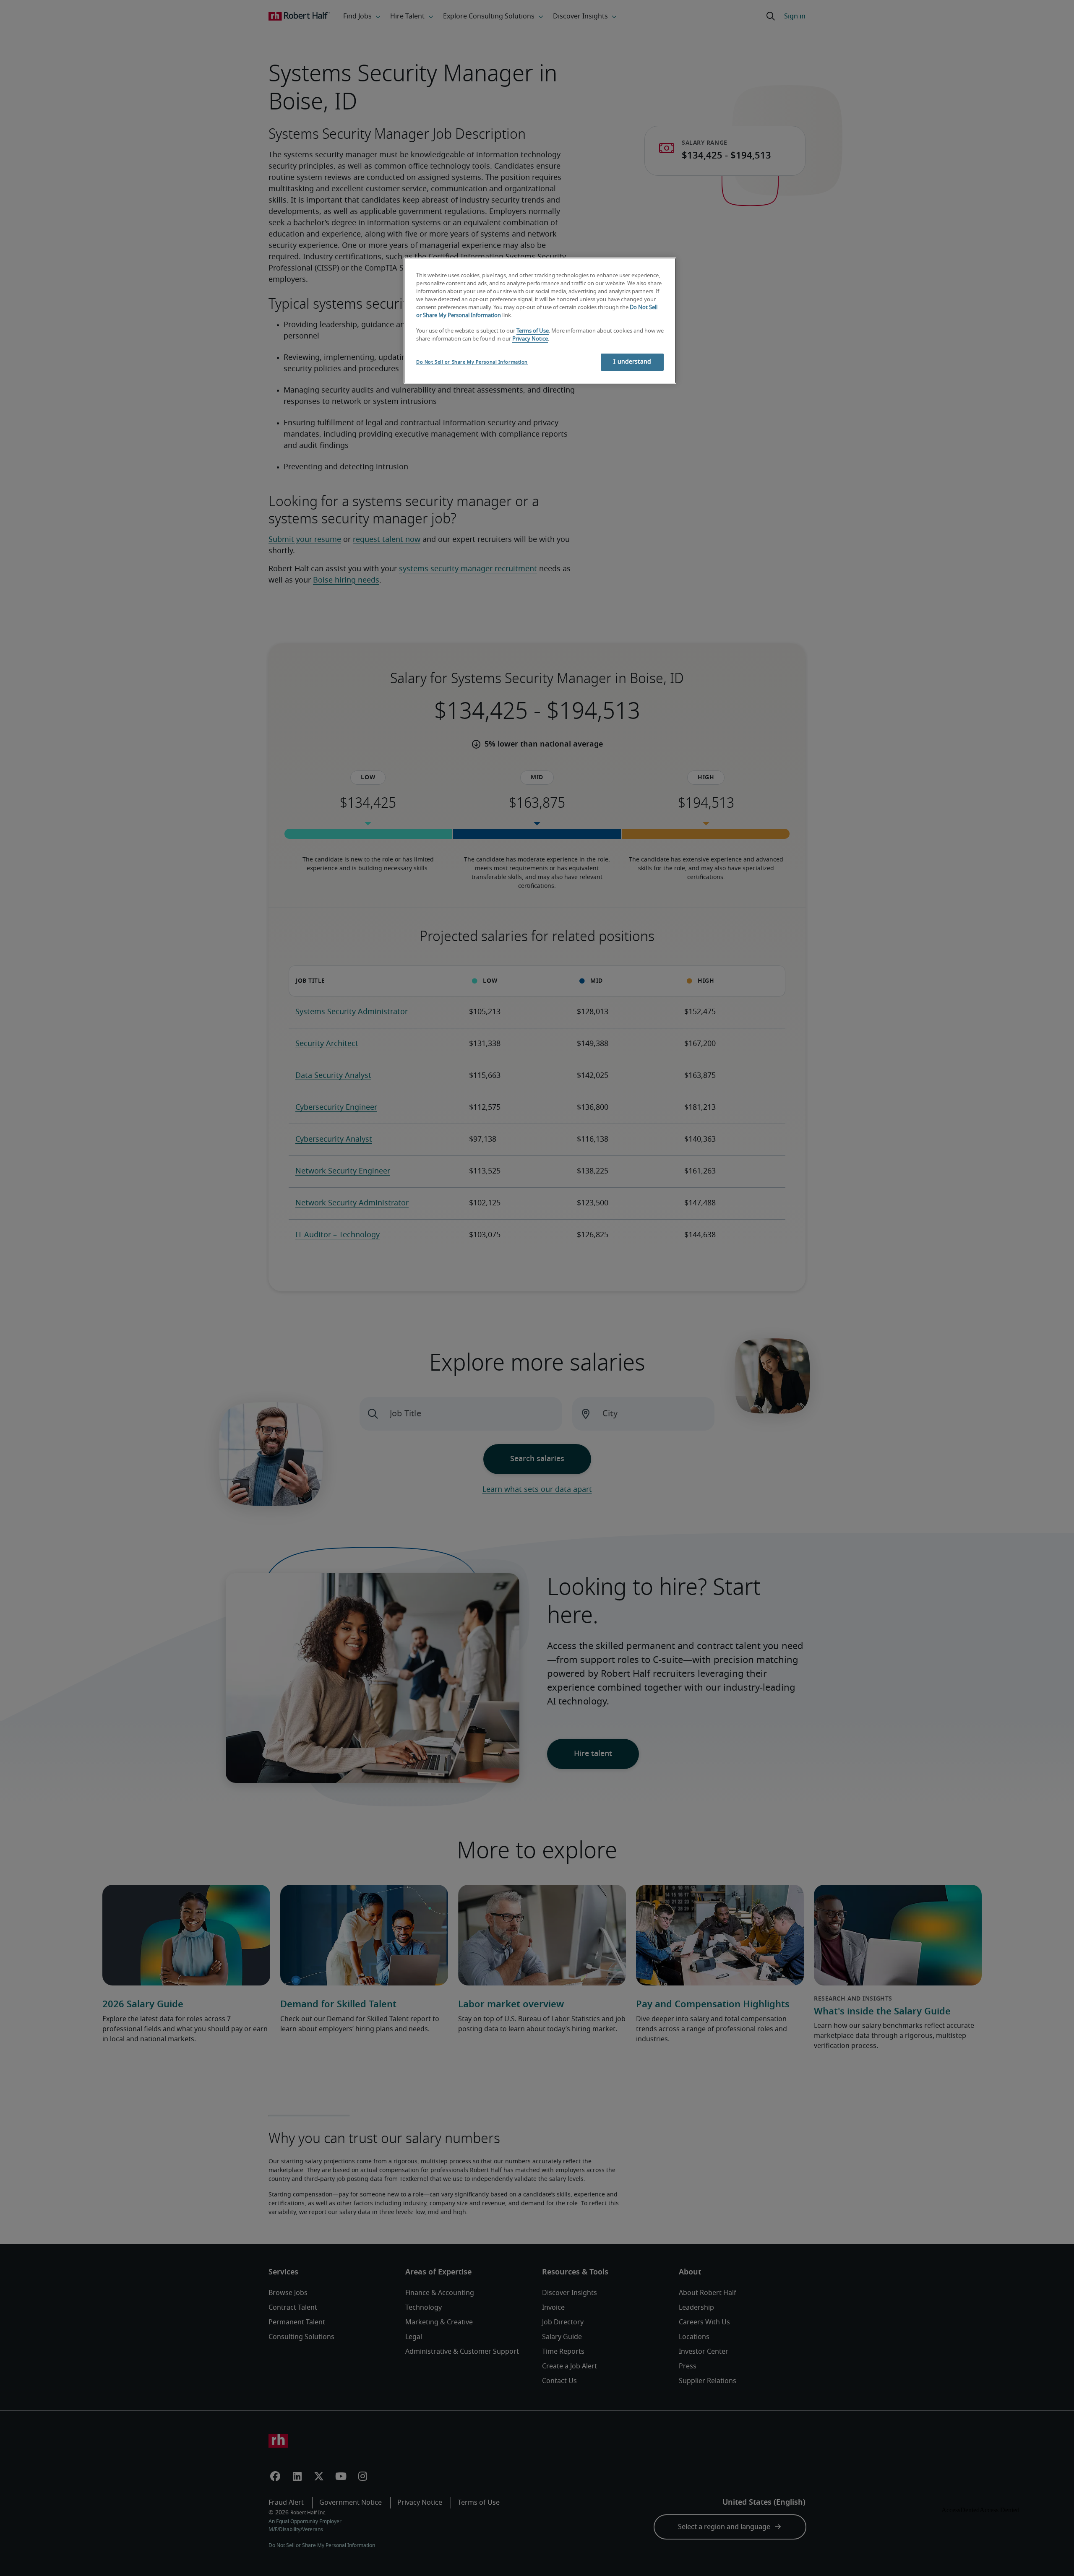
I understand (632, 362)
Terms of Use (533, 331)
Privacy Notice (530, 339)
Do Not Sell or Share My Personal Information (472, 362)
